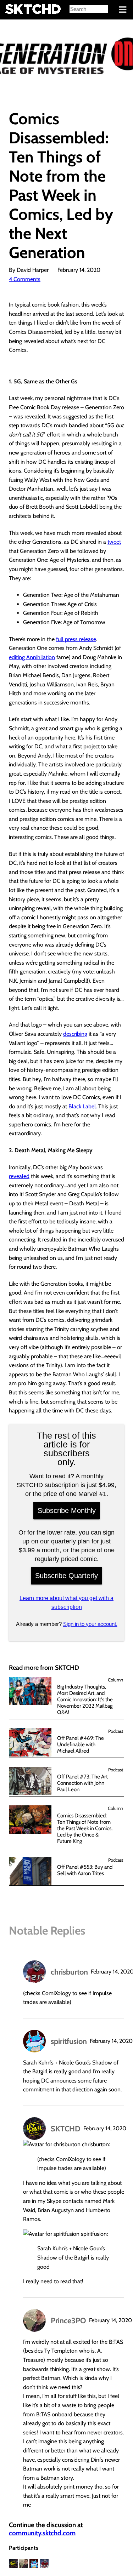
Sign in (11, 10)
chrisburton (69, 1972)
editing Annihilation (32, 657)
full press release (76, 639)
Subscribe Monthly (67, 1510)
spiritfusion (69, 2041)
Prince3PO (68, 2320)
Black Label (82, 1106)
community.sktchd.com (42, 2533)
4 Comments (25, 279)
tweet (114, 542)
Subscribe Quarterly (66, 1576)
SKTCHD (66, 2129)
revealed (19, 1176)
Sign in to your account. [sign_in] (90, 1624)
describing (75, 1034)
